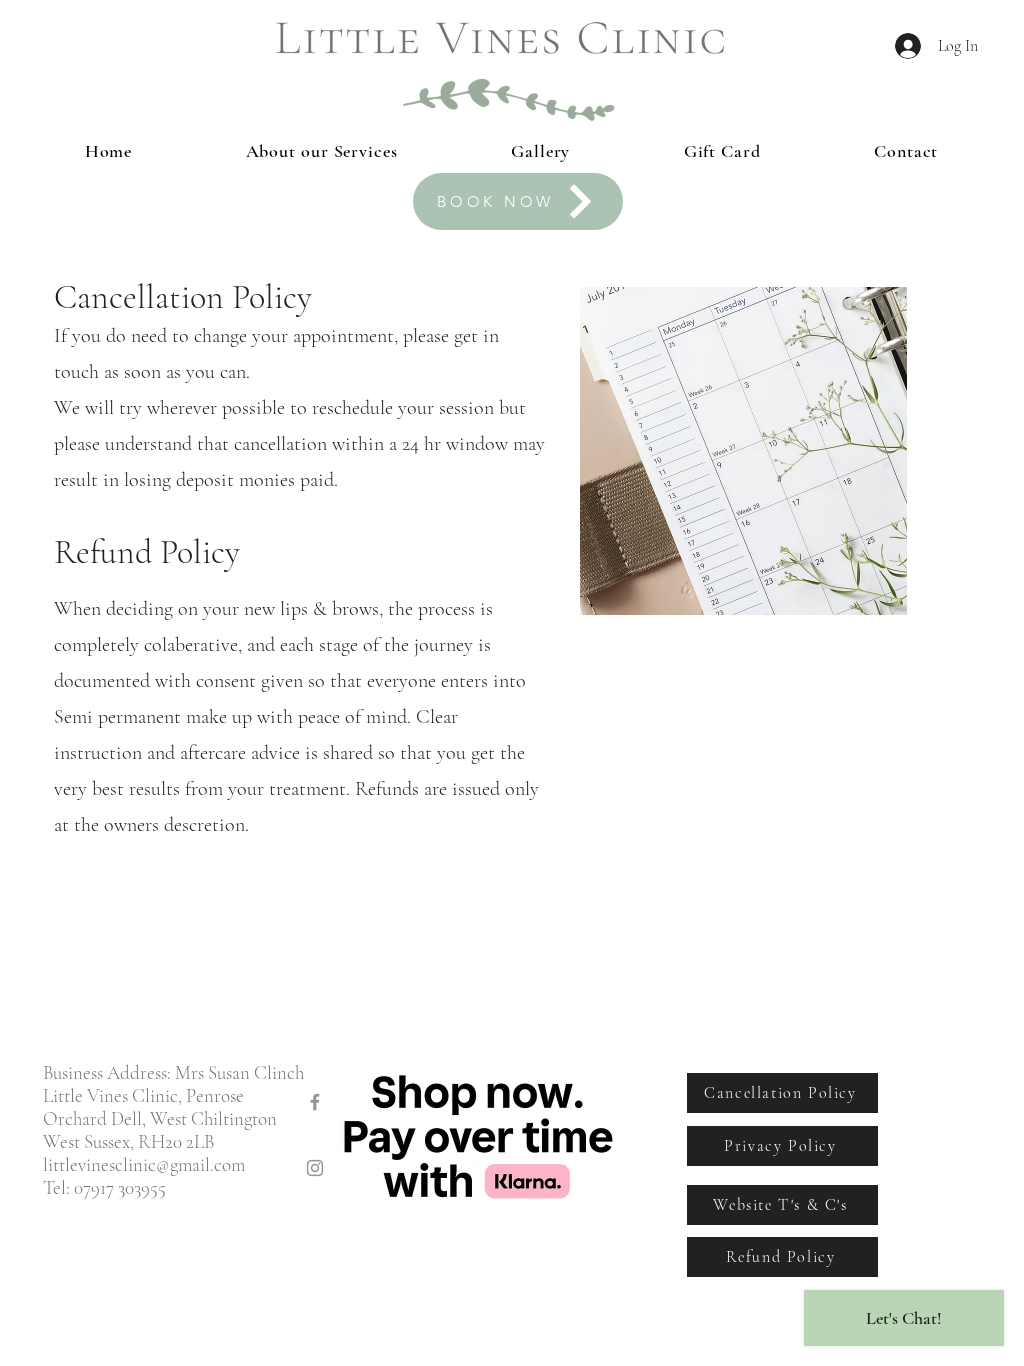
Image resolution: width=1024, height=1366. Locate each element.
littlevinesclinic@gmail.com (144, 1164)
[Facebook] (315, 1102)
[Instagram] (315, 1168)
